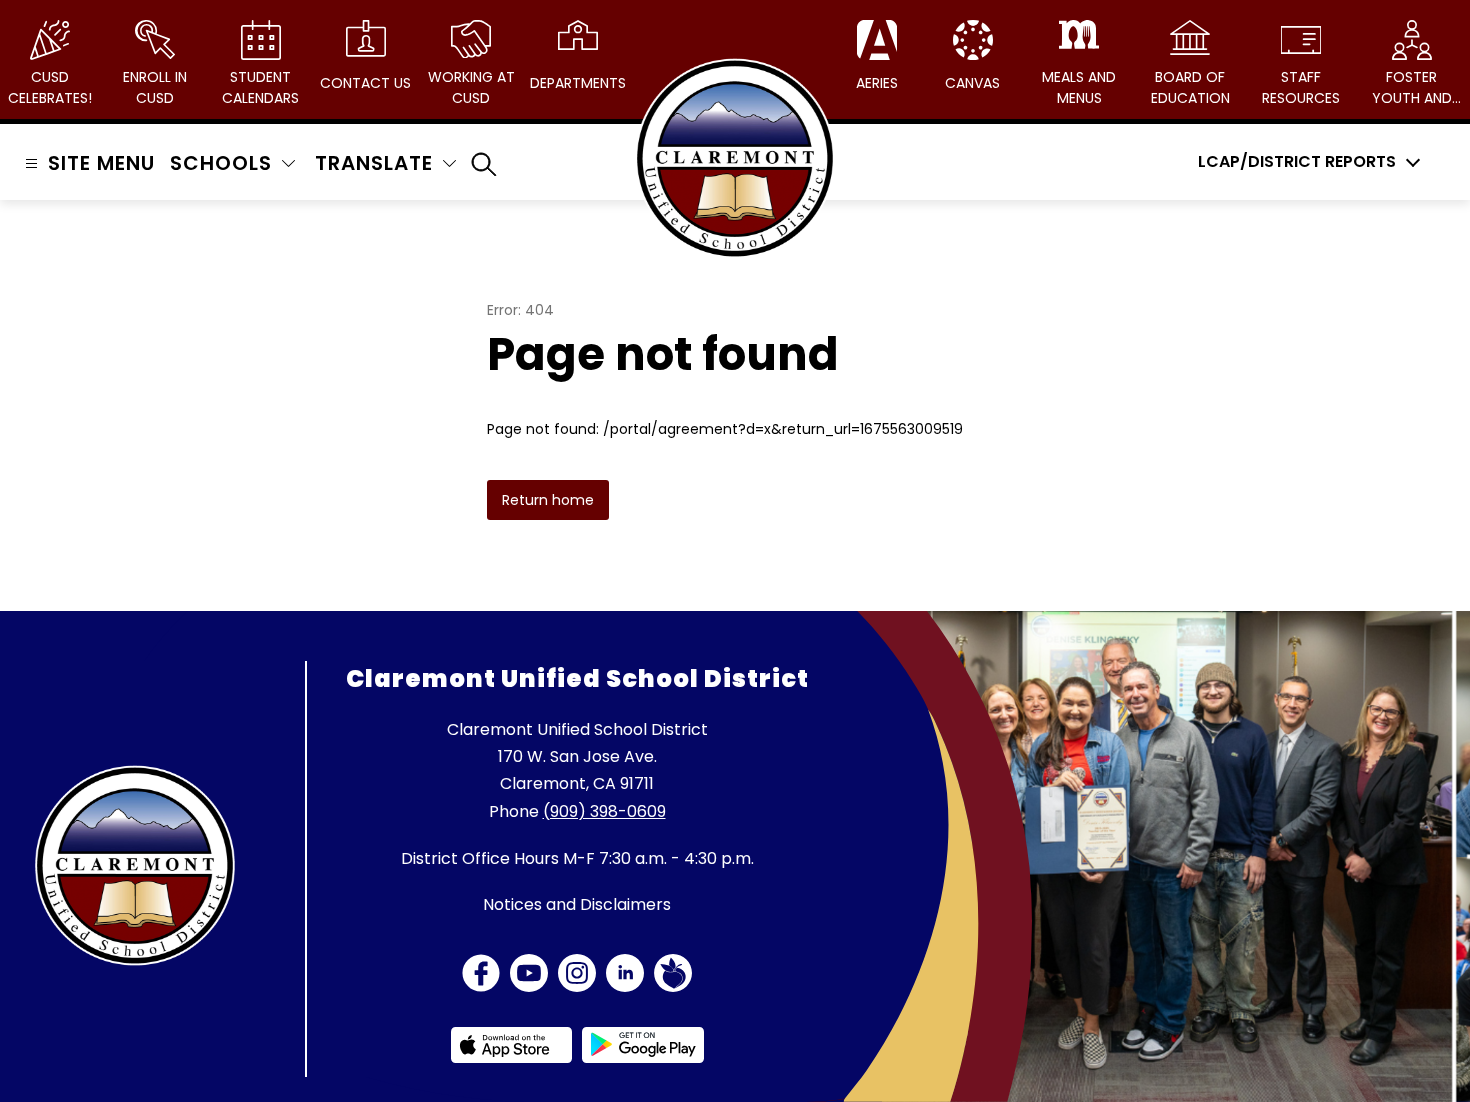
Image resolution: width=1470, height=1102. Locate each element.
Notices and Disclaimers (577, 904)
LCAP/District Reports (1297, 162)
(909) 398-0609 (604, 811)
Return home (548, 500)
